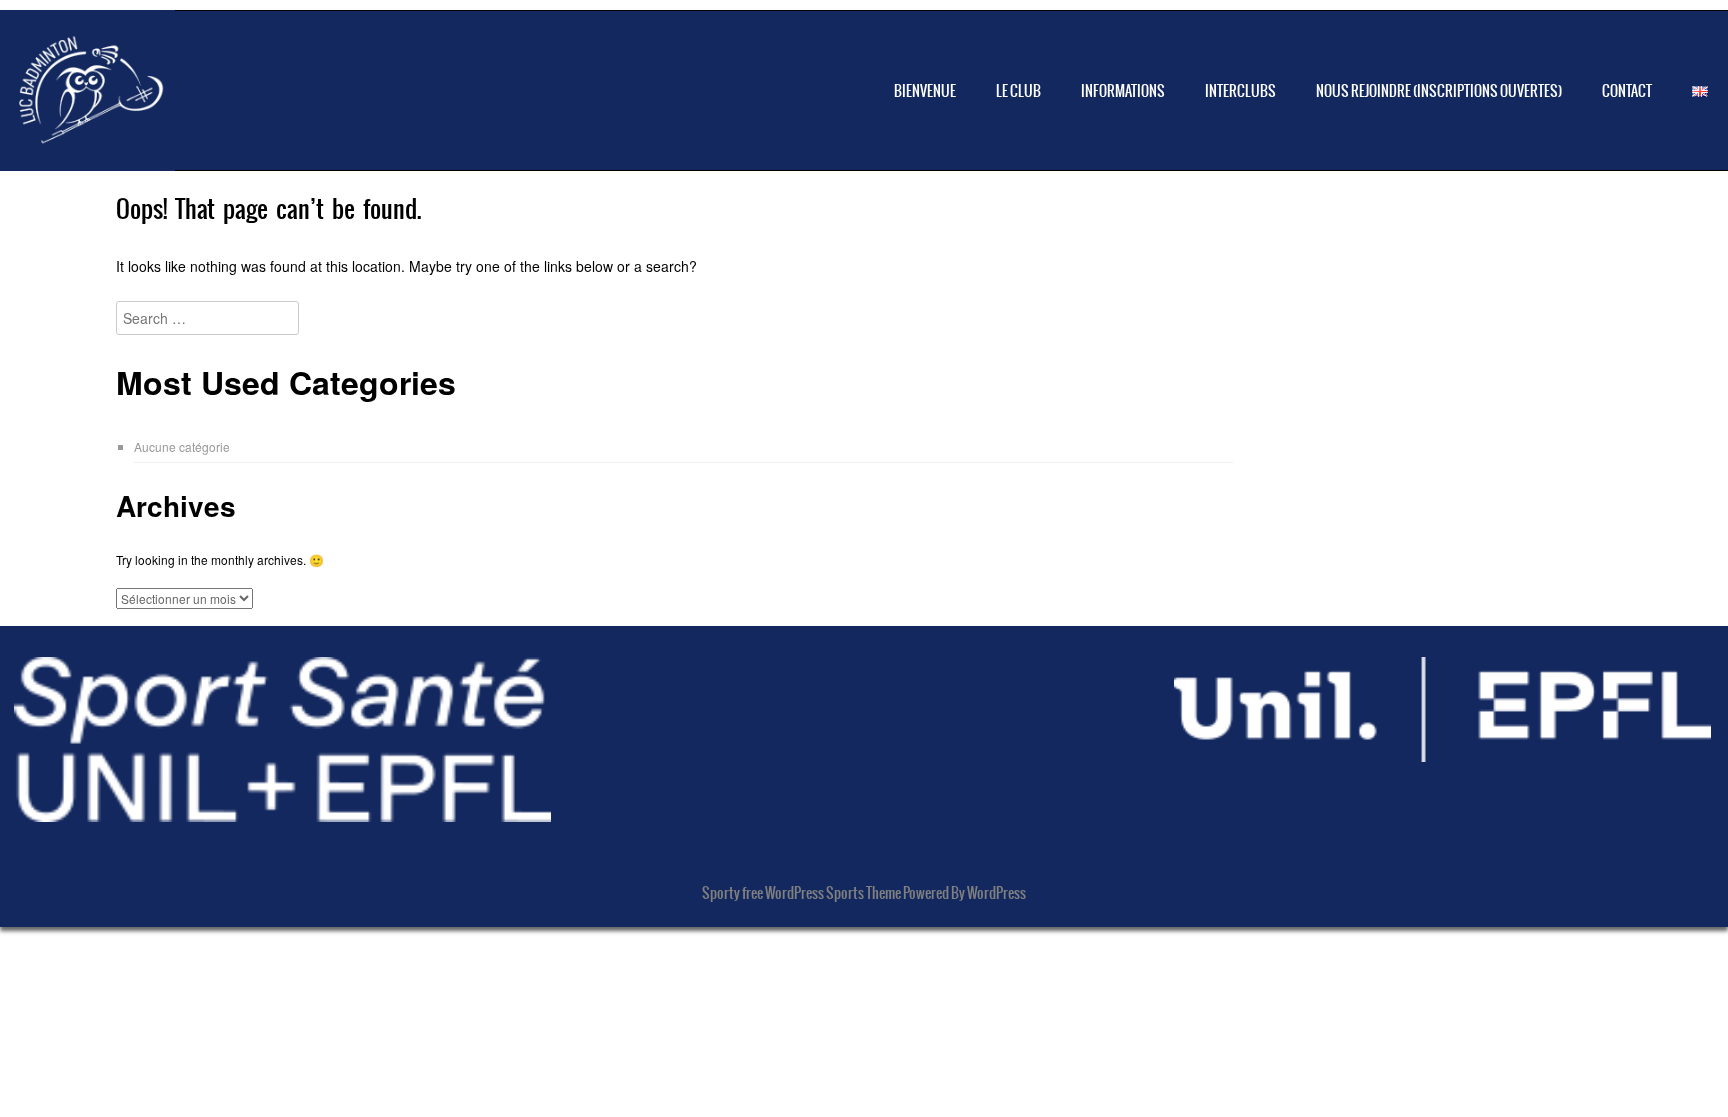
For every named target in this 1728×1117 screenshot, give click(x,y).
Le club (1018, 91)
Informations (1123, 91)
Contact (1627, 91)
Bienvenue (925, 91)
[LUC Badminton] (87, 141)
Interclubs (1240, 91)
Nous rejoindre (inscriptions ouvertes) (1439, 91)
